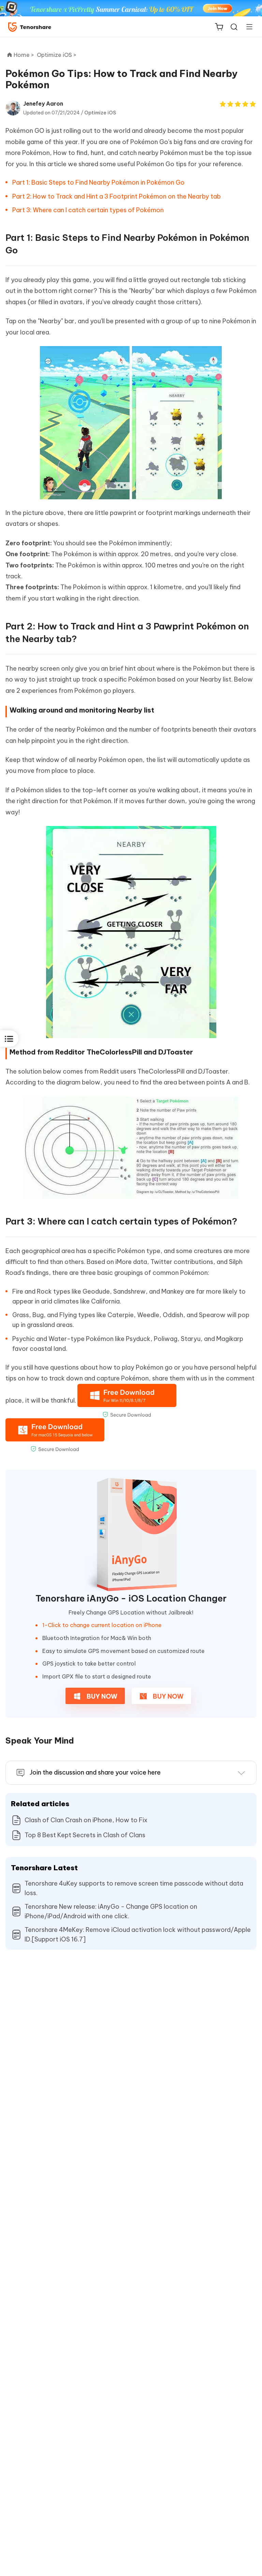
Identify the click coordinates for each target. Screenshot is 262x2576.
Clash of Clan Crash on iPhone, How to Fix (86, 1820)
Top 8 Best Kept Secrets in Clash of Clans (85, 1835)
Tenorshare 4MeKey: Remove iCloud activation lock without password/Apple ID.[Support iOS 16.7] (138, 1934)
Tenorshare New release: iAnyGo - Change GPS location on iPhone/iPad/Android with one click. (111, 1911)
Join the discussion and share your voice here (95, 1772)
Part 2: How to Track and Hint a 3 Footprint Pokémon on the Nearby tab (117, 196)
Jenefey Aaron (43, 104)
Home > (24, 55)
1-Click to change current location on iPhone (102, 1625)
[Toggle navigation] (247, 27)
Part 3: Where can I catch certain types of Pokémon (88, 210)
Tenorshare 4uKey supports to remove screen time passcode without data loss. (134, 1888)
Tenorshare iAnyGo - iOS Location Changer (131, 1598)
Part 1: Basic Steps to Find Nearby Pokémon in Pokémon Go (98, 182)
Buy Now (101, 1696)
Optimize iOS (100, 113)
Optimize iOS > (57, 55)
